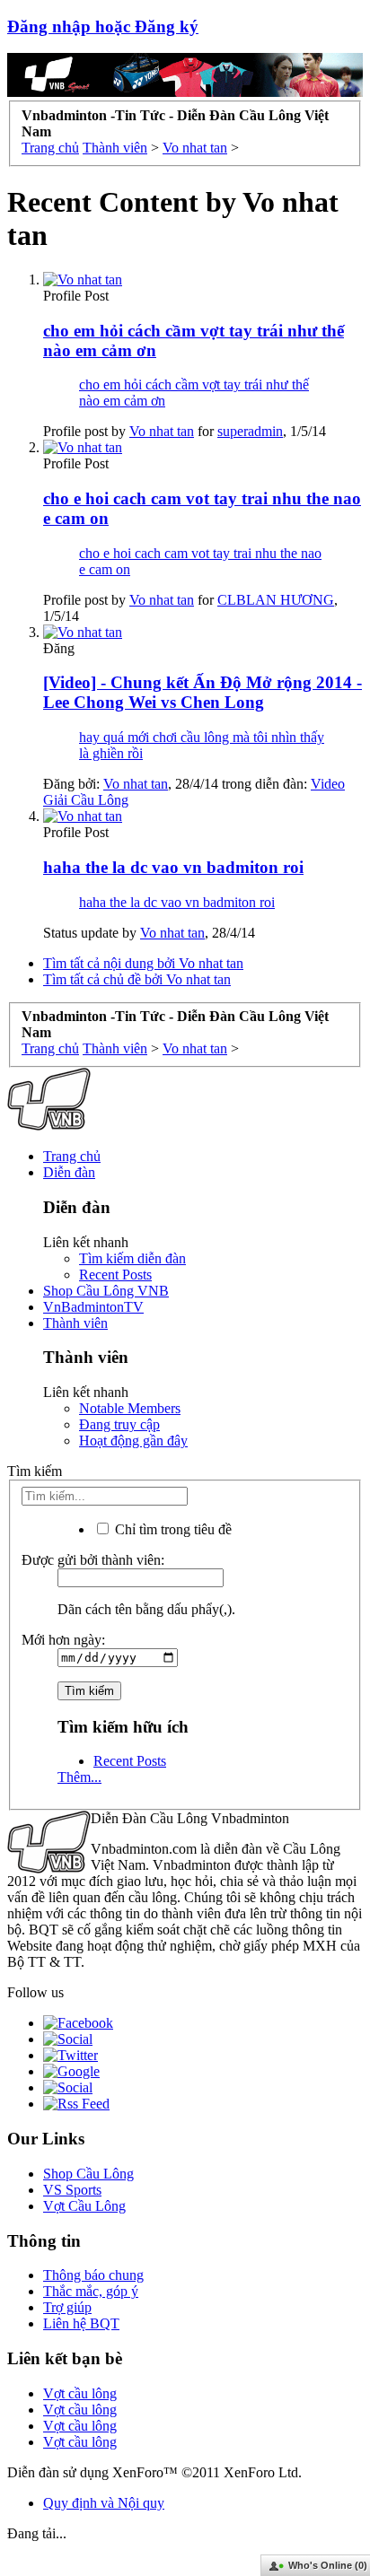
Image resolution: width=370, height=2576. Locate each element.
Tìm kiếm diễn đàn (132, 1258)
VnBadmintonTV (93, 1307)
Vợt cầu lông (80, 2393)
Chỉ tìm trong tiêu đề (172, 1529)
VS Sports (72, 2190)
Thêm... (79, 1777)
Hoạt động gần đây (133, 1441)
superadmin (250, 431)
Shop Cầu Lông (88, 2174)
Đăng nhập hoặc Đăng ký (103, 26)
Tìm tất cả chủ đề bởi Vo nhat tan (137, 979)
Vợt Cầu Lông (84, 2206)
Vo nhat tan (162, 431)
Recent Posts (115, 1275)
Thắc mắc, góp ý (91, 2291)
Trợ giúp (67, 2307)
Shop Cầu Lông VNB (106, 1291)
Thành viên (75, 1323)
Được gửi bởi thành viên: (93, 1560)
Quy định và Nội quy (104, 2503)
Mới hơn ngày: (63, 1640)
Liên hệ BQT (81, 2323)
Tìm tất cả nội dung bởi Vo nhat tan (143, 963)
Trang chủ (72, 1156)
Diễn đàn (69, 1172)
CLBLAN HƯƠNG (276, 600)
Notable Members (130, 1408)
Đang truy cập (119, 1424)
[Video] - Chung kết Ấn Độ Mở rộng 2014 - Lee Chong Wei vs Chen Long (203, 692)
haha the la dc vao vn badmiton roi (173, 867)
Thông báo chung (93, 2275)
